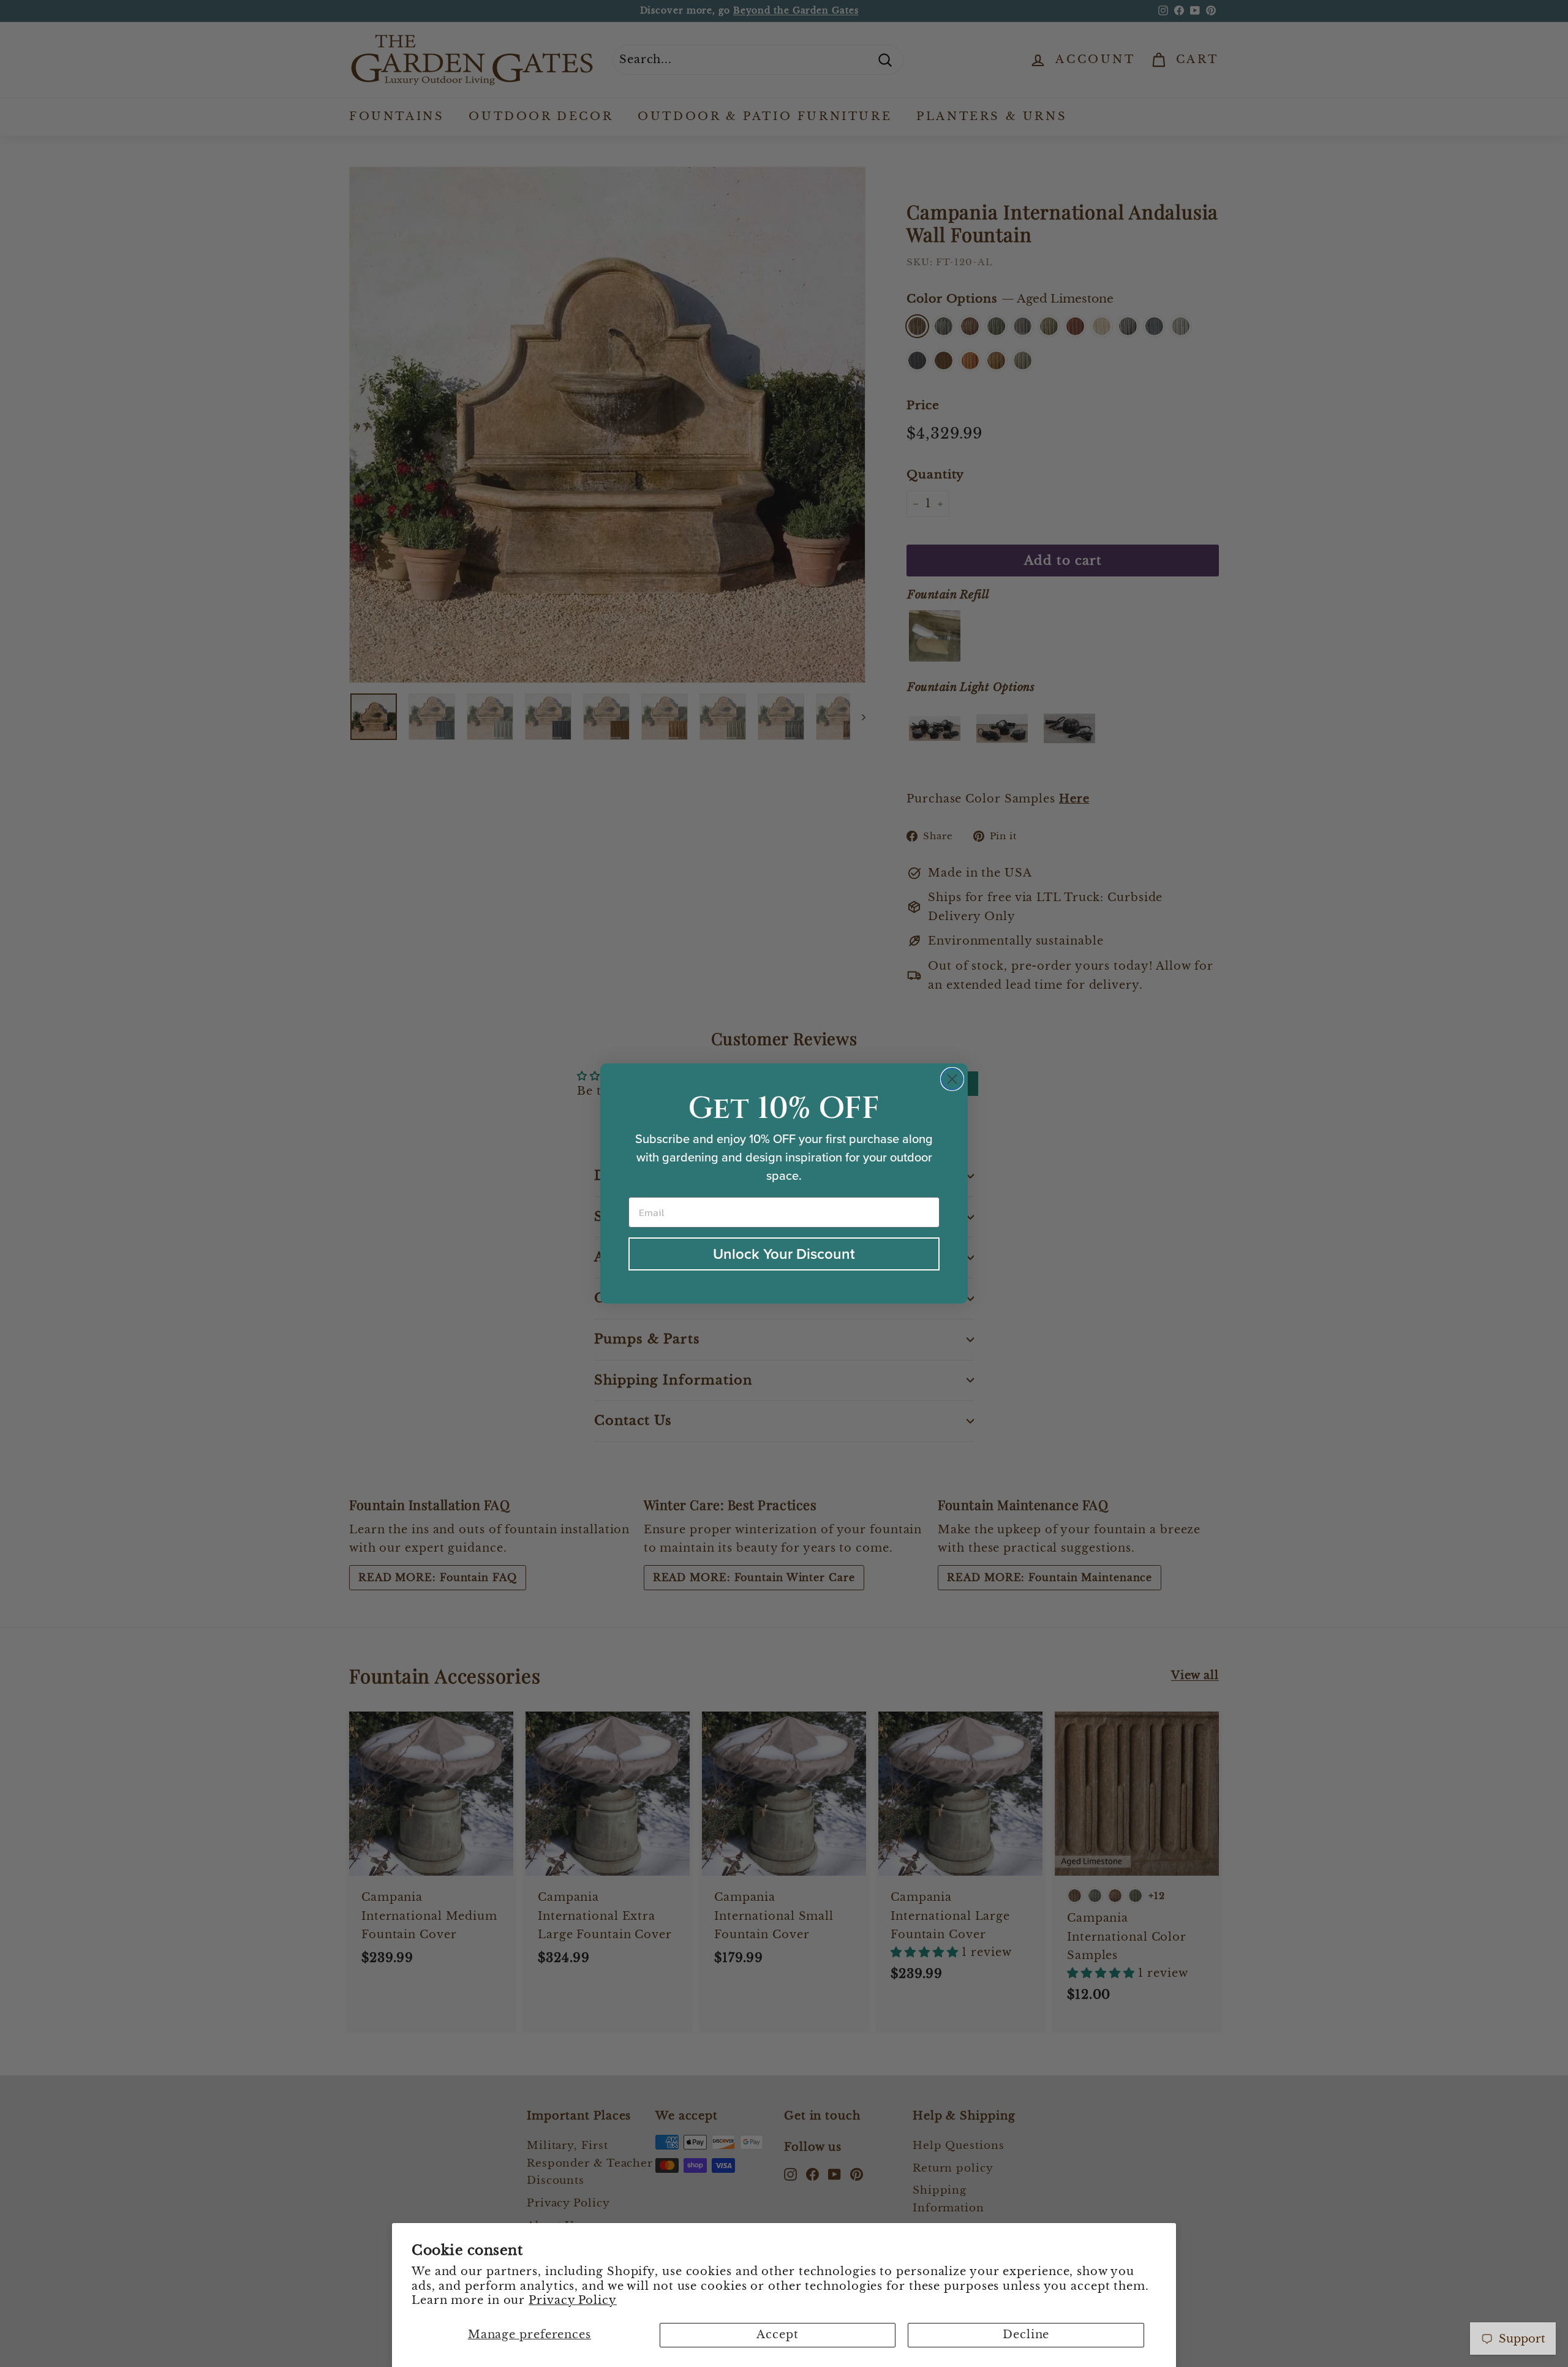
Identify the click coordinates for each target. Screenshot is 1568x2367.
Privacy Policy (573, 2300)
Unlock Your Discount (784, 1254)
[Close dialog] (952, 1079)
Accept (777, 2335)
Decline (1026, 2335)
